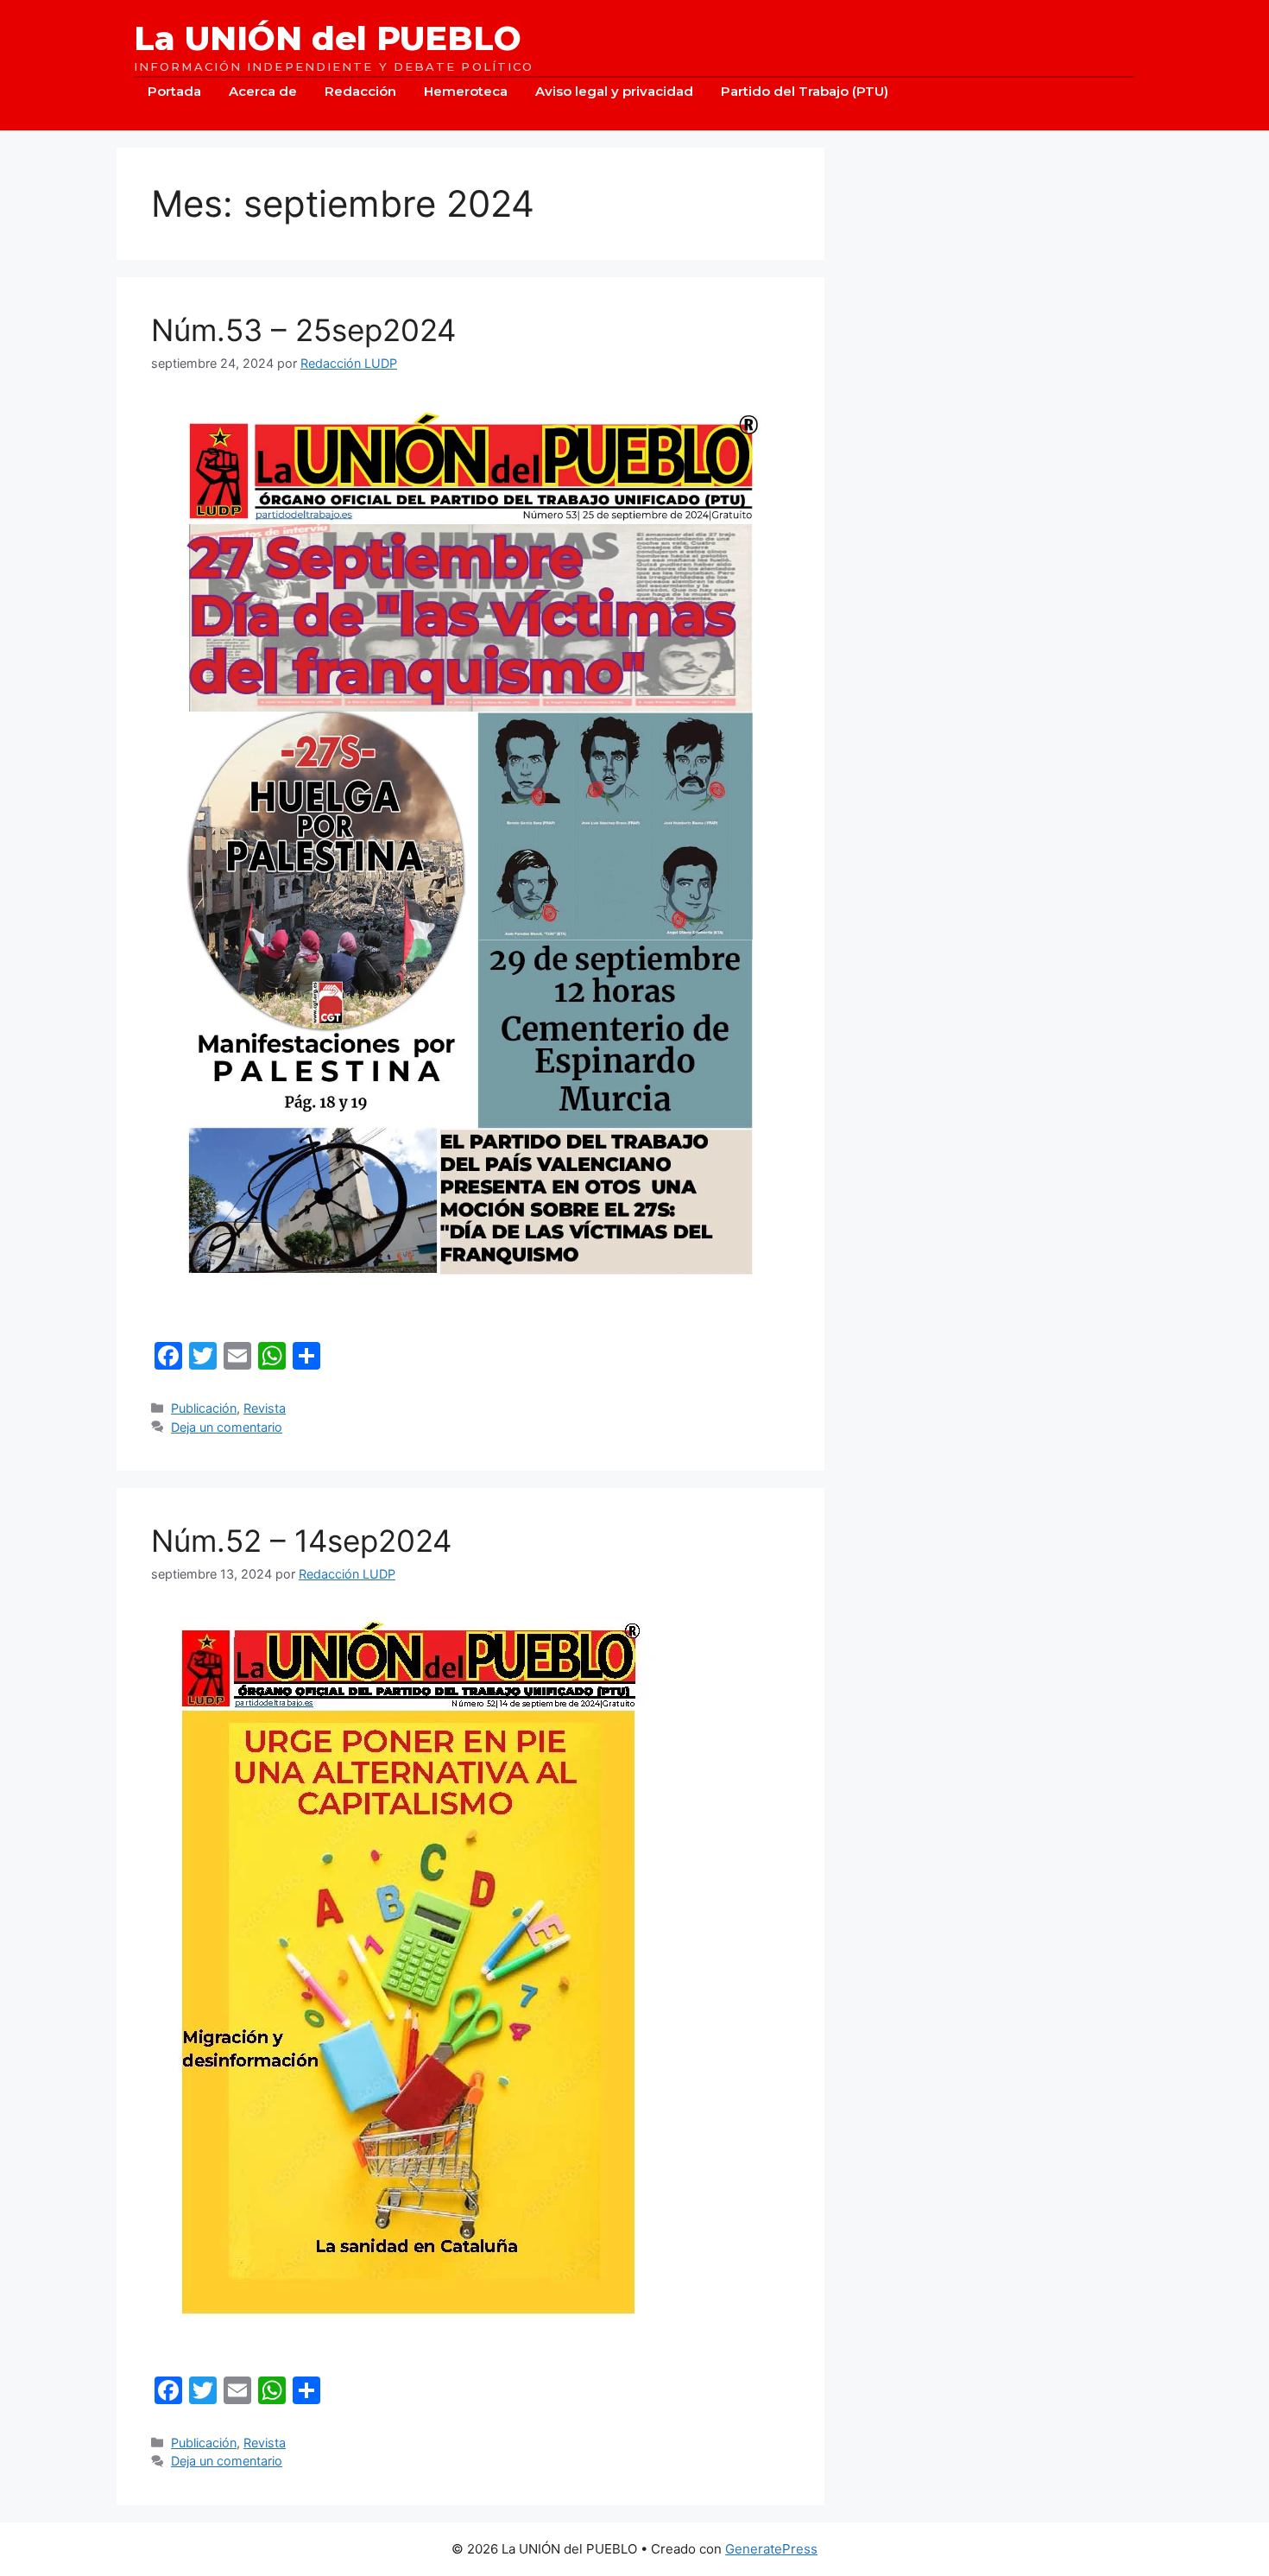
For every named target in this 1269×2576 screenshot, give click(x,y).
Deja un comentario (227, 1427)
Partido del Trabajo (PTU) (805, 91)
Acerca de (263, 91)
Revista (265, 1408)
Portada (174, 91)
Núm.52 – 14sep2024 (301, 1541)
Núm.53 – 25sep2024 (303, 330)
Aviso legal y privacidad (614, 91)
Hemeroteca (466, 91)
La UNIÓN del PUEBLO (328, 39)
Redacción (360, 91)
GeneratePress (771, 2549)
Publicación (204, 1408)
